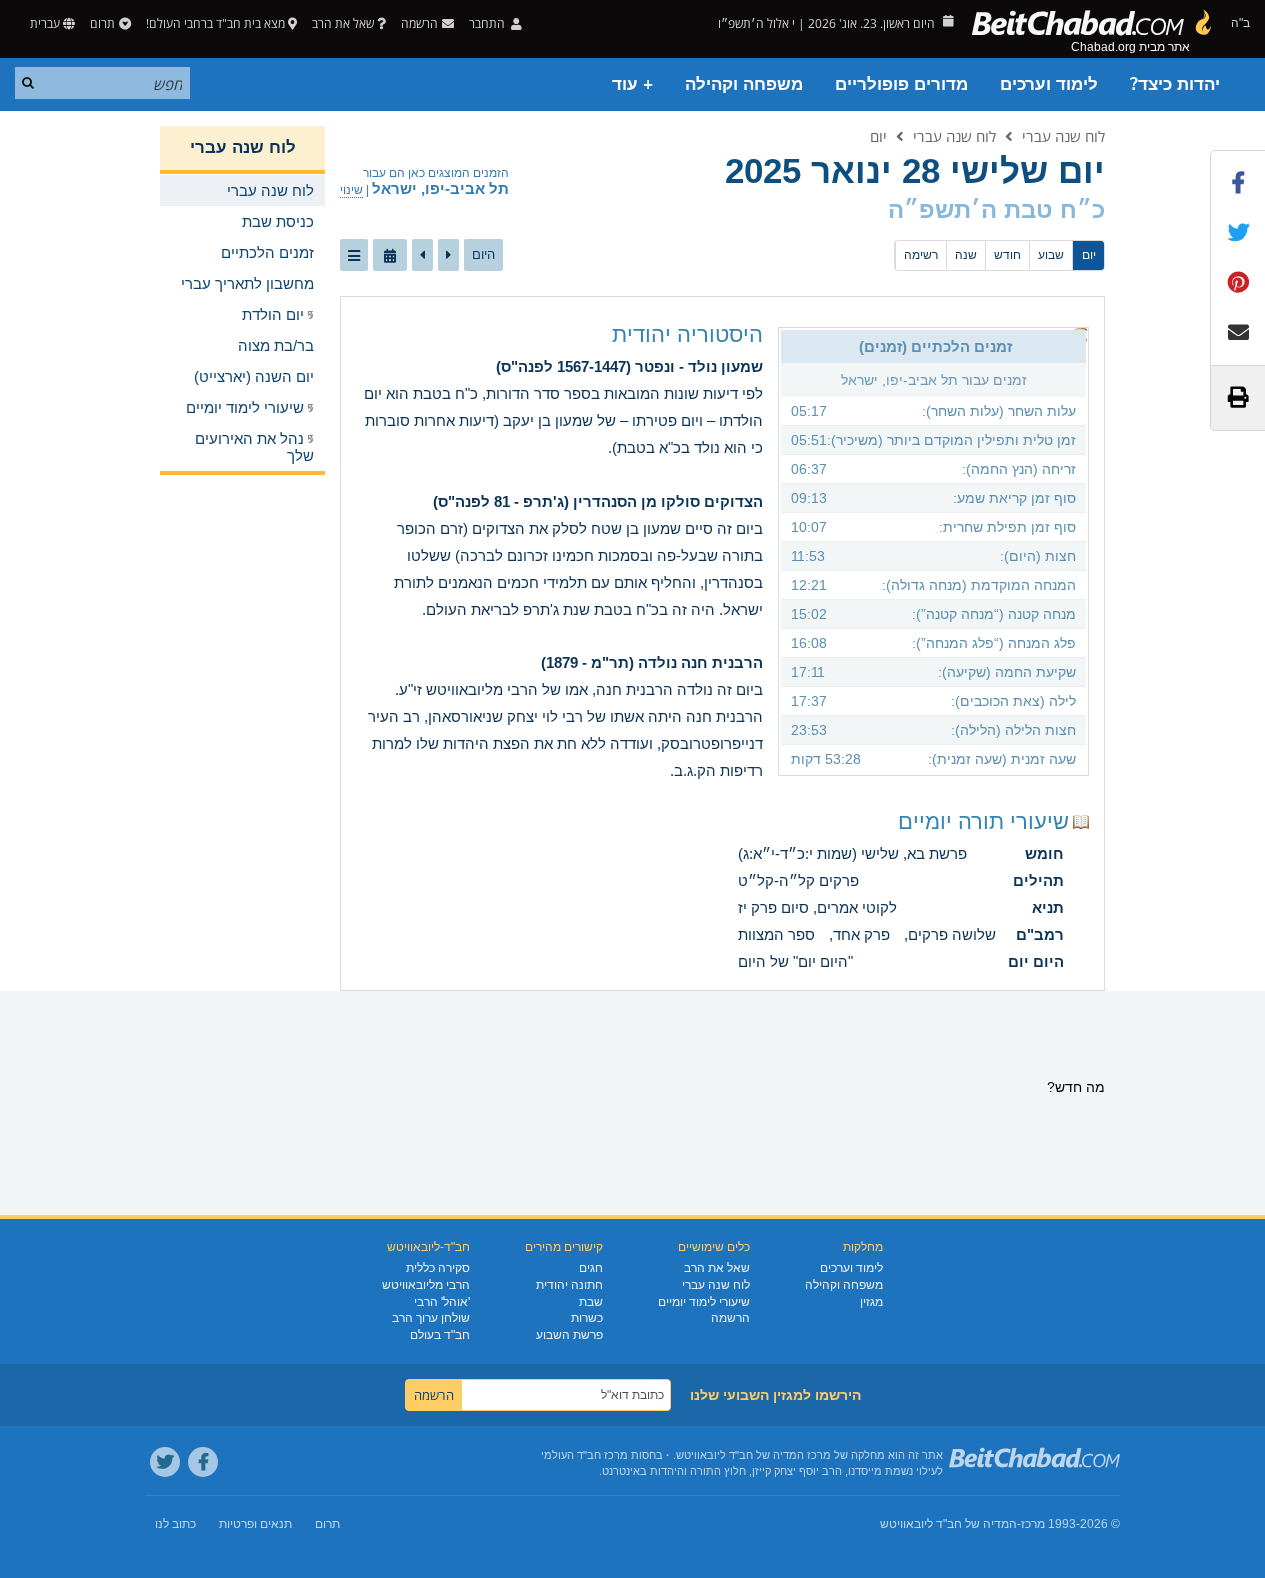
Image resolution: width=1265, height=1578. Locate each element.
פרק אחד (861, 934)
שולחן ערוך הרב (431, 1318)
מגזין (871, 1302)
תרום (102, 23)
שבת (591, 1302)
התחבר (488, 23)
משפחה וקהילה (744, 84)
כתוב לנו (175, 1524)
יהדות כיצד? (1175, 84)
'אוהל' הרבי (442, 1302)
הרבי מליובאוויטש (426, 1285)
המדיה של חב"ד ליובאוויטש (948, 1524)
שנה (966, 255)
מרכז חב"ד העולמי (584, 1455)
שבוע (1051, 255)
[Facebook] (203, 1462)
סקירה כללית (438, 1268)
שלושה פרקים (952, 934)
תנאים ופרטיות (255, 1524)
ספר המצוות (776, 934)
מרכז (1033, 1524)
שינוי (351, 190)
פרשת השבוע (569, 1335)
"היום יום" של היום (795, 961)
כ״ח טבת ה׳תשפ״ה (996, 209)
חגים (591, 1268)
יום (878, 136)
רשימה (921, 255)
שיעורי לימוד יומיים (704, 1302)
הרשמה (730, 1318)
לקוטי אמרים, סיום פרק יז (817, 907)
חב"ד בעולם (440, 1335)
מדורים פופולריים (901, 84)
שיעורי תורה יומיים (983, 821)
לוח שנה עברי (1063, 136)
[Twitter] (165, 1462)
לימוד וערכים (1049, 84)
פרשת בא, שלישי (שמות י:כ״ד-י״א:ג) (852, 853)
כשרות (587, 1318)
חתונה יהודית (569, 1285)
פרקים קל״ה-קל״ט (798, 880)
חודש (1007, 255)
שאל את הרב (343, 23)
